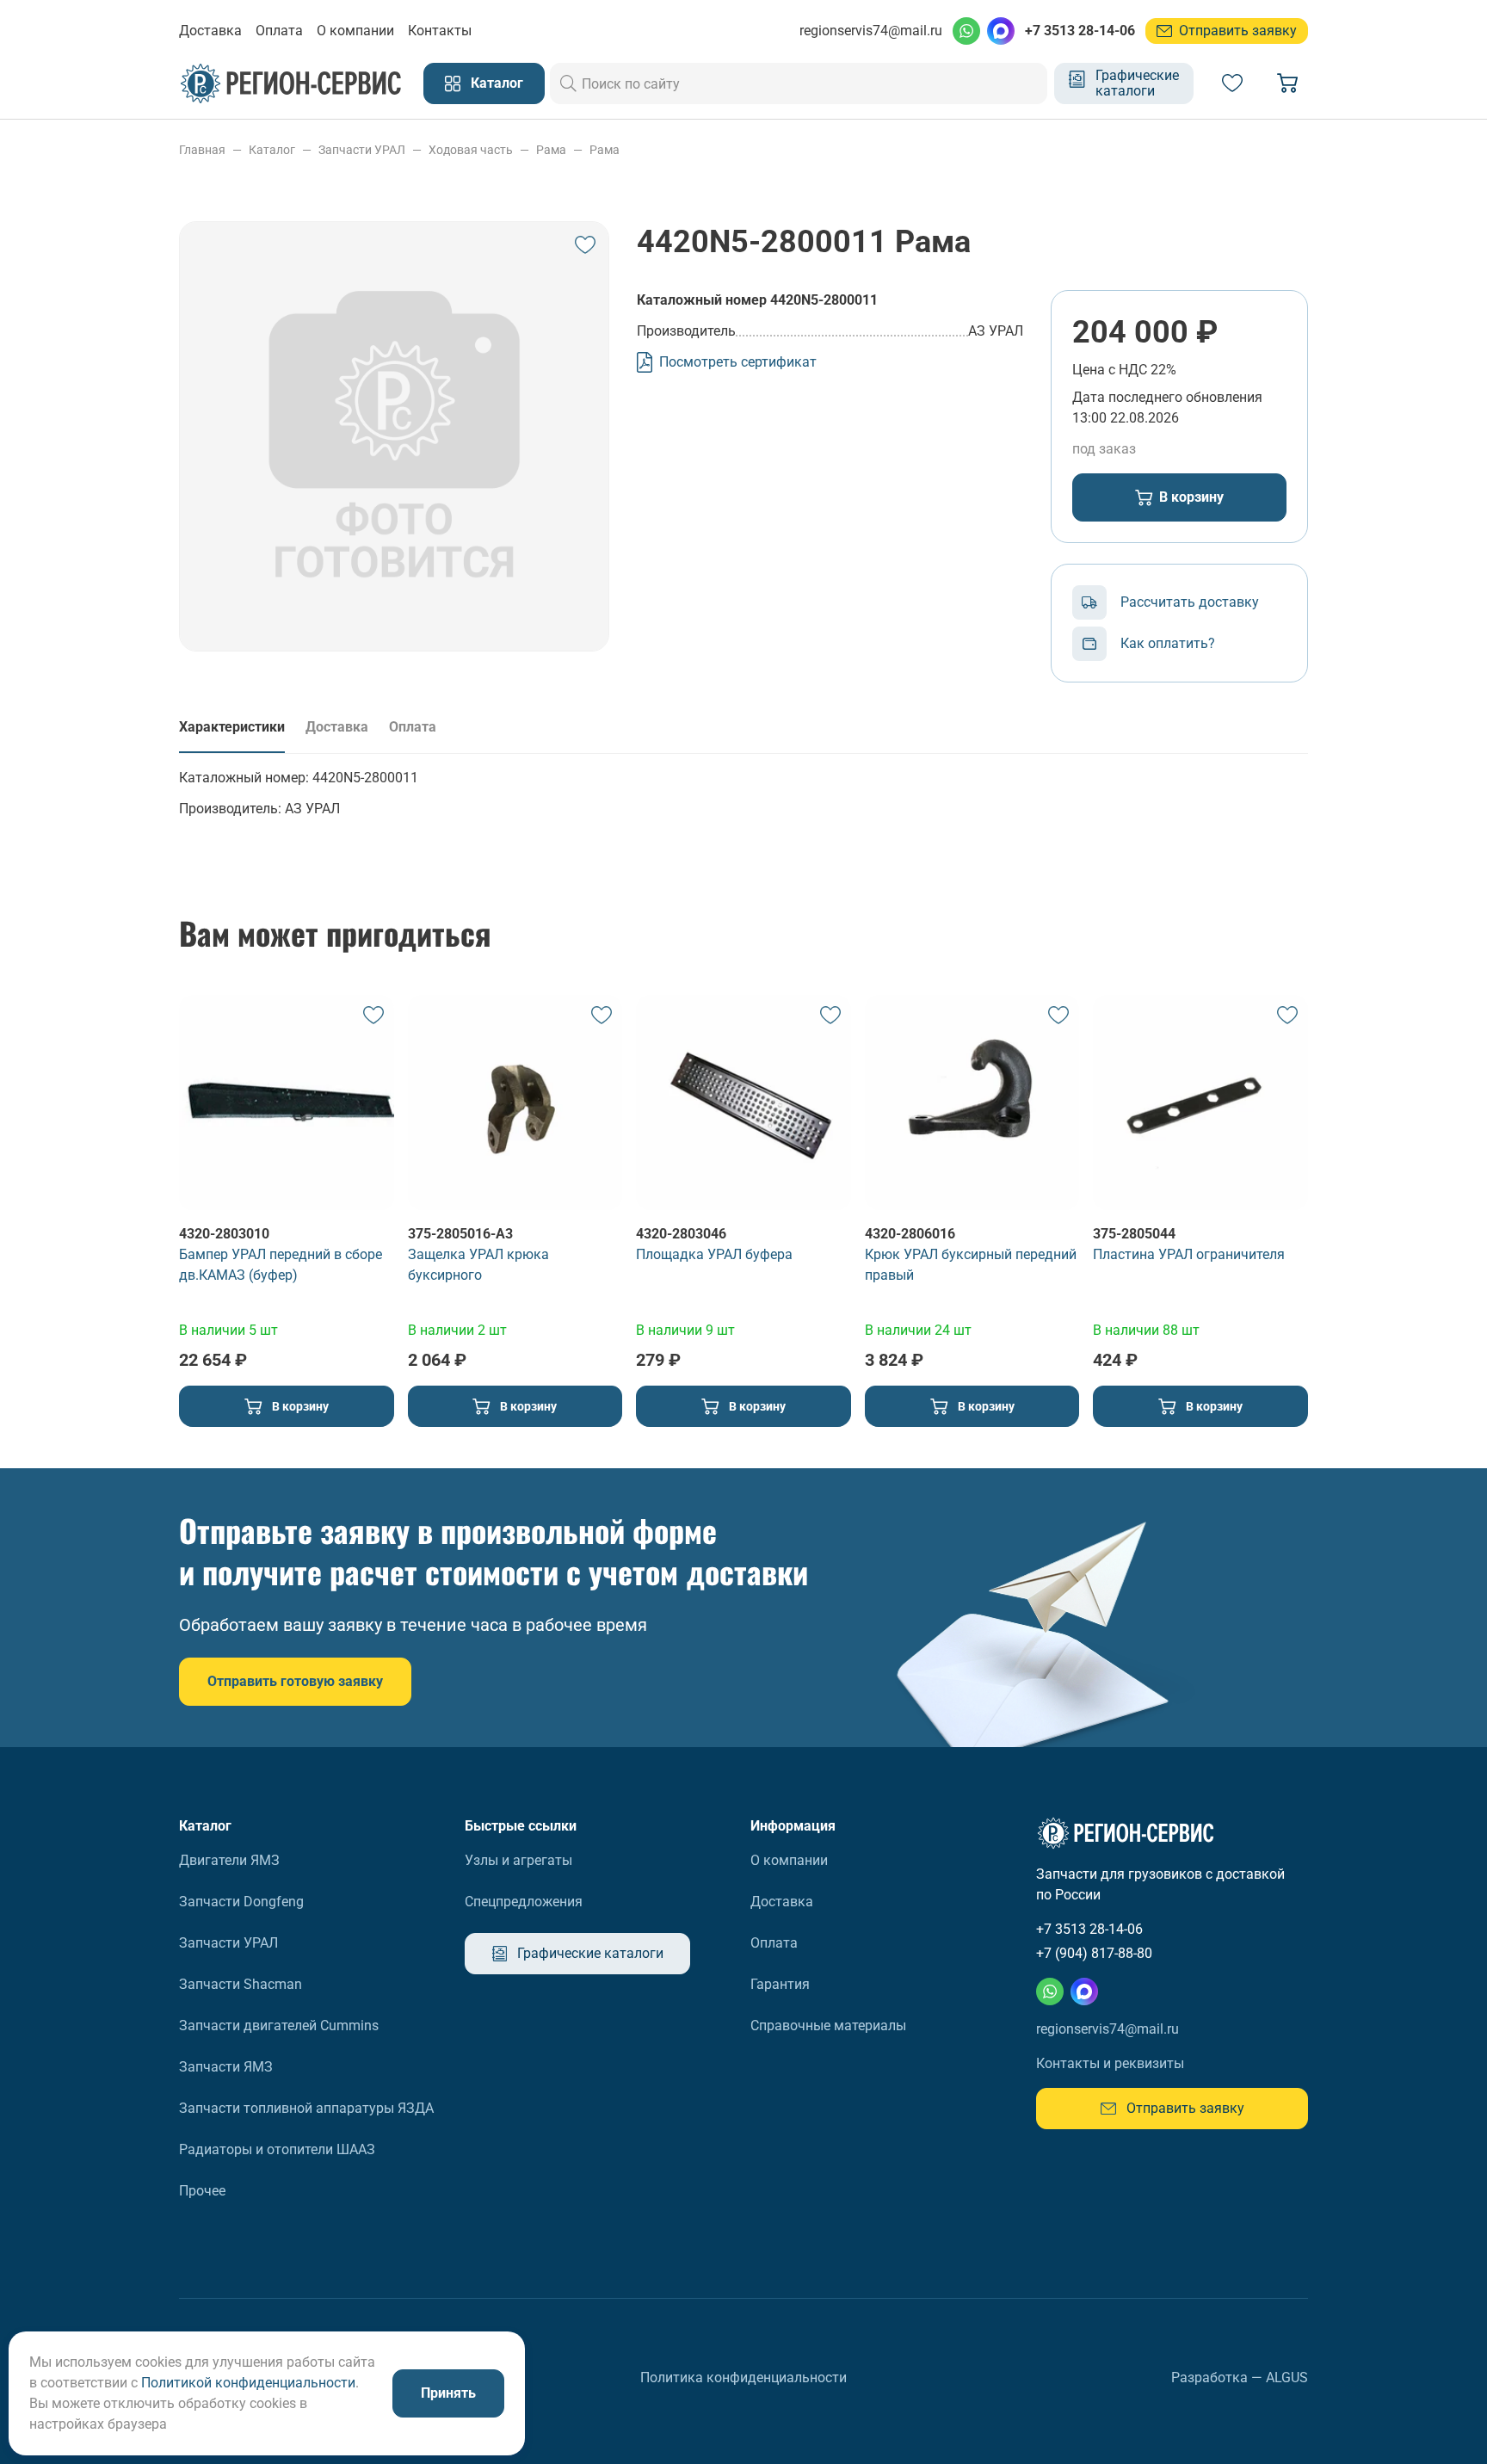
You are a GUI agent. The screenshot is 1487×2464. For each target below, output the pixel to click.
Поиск (569, 83)
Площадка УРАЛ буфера (714, 1254)
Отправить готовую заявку (295, 1681)
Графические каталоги (1137, 83)
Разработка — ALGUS (1240, 2378)
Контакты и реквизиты (1110, 2063)
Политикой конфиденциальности (248, 2383)
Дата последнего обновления (1167, 397)
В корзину (1191, 497)
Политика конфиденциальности (743, 2378)
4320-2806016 (910, 1234)
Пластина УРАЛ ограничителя (1189, 1254)
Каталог (497, 83)
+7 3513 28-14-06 (1080, 31)
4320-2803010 (224, 1234)
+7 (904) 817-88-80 (1094, 1953)
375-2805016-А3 (460, 1234)
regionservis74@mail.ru (871, 31)
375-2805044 (1134, 1234)
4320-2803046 (681, 1234)
